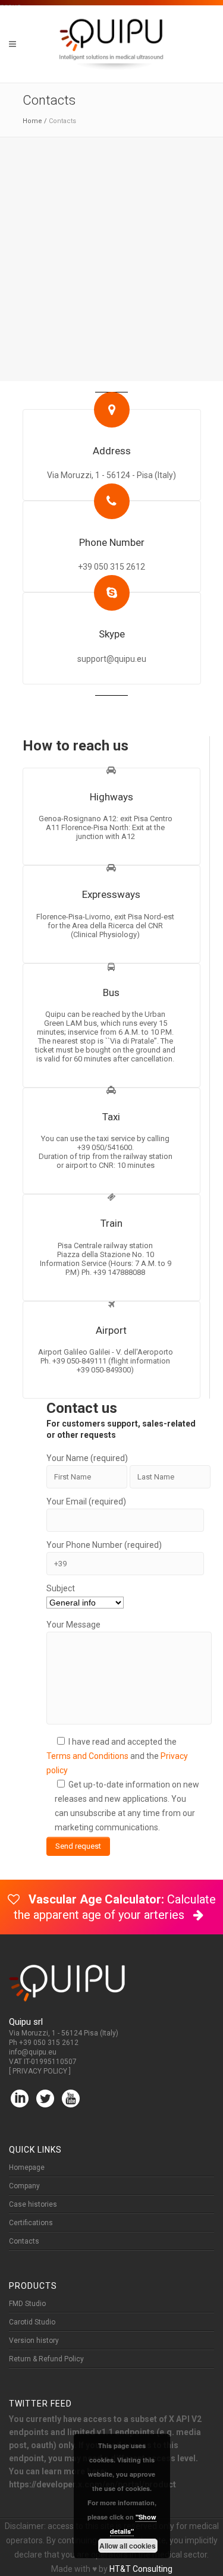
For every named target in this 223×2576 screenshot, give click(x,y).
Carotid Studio (32, 2322)
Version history (34, 2341)
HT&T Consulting (141, 2569)
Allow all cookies (128, 2546)
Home (32, 121)
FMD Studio (27, 2304)
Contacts (24, 2241)
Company (24, 2186)
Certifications (31, 2223)
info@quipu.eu (33, 2052)
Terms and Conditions (87, 1756)
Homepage (27, 2167)
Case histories (33, 2204)
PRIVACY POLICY (40, 2071)
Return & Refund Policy (46, 2359)
